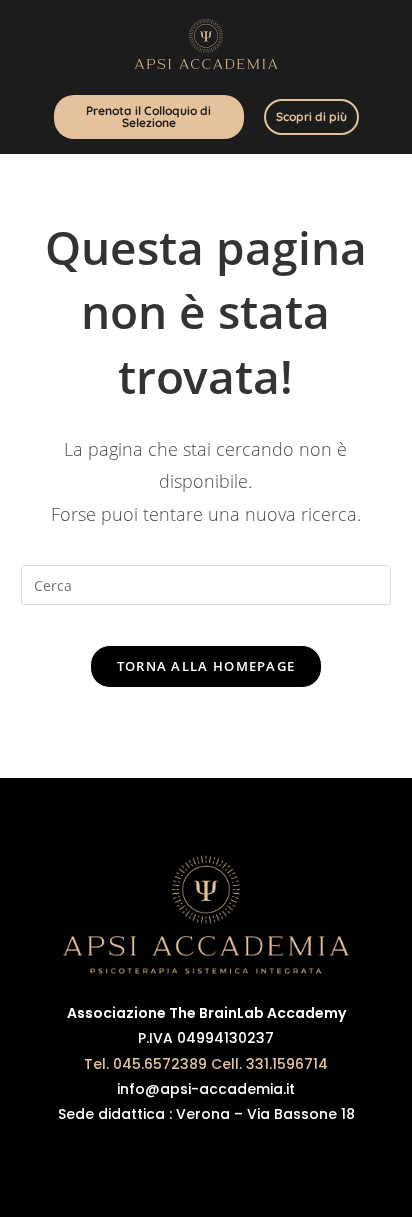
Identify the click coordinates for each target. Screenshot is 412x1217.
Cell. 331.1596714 (269, 1064)
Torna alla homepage (206, 666)
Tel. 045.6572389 (145, 1064)
